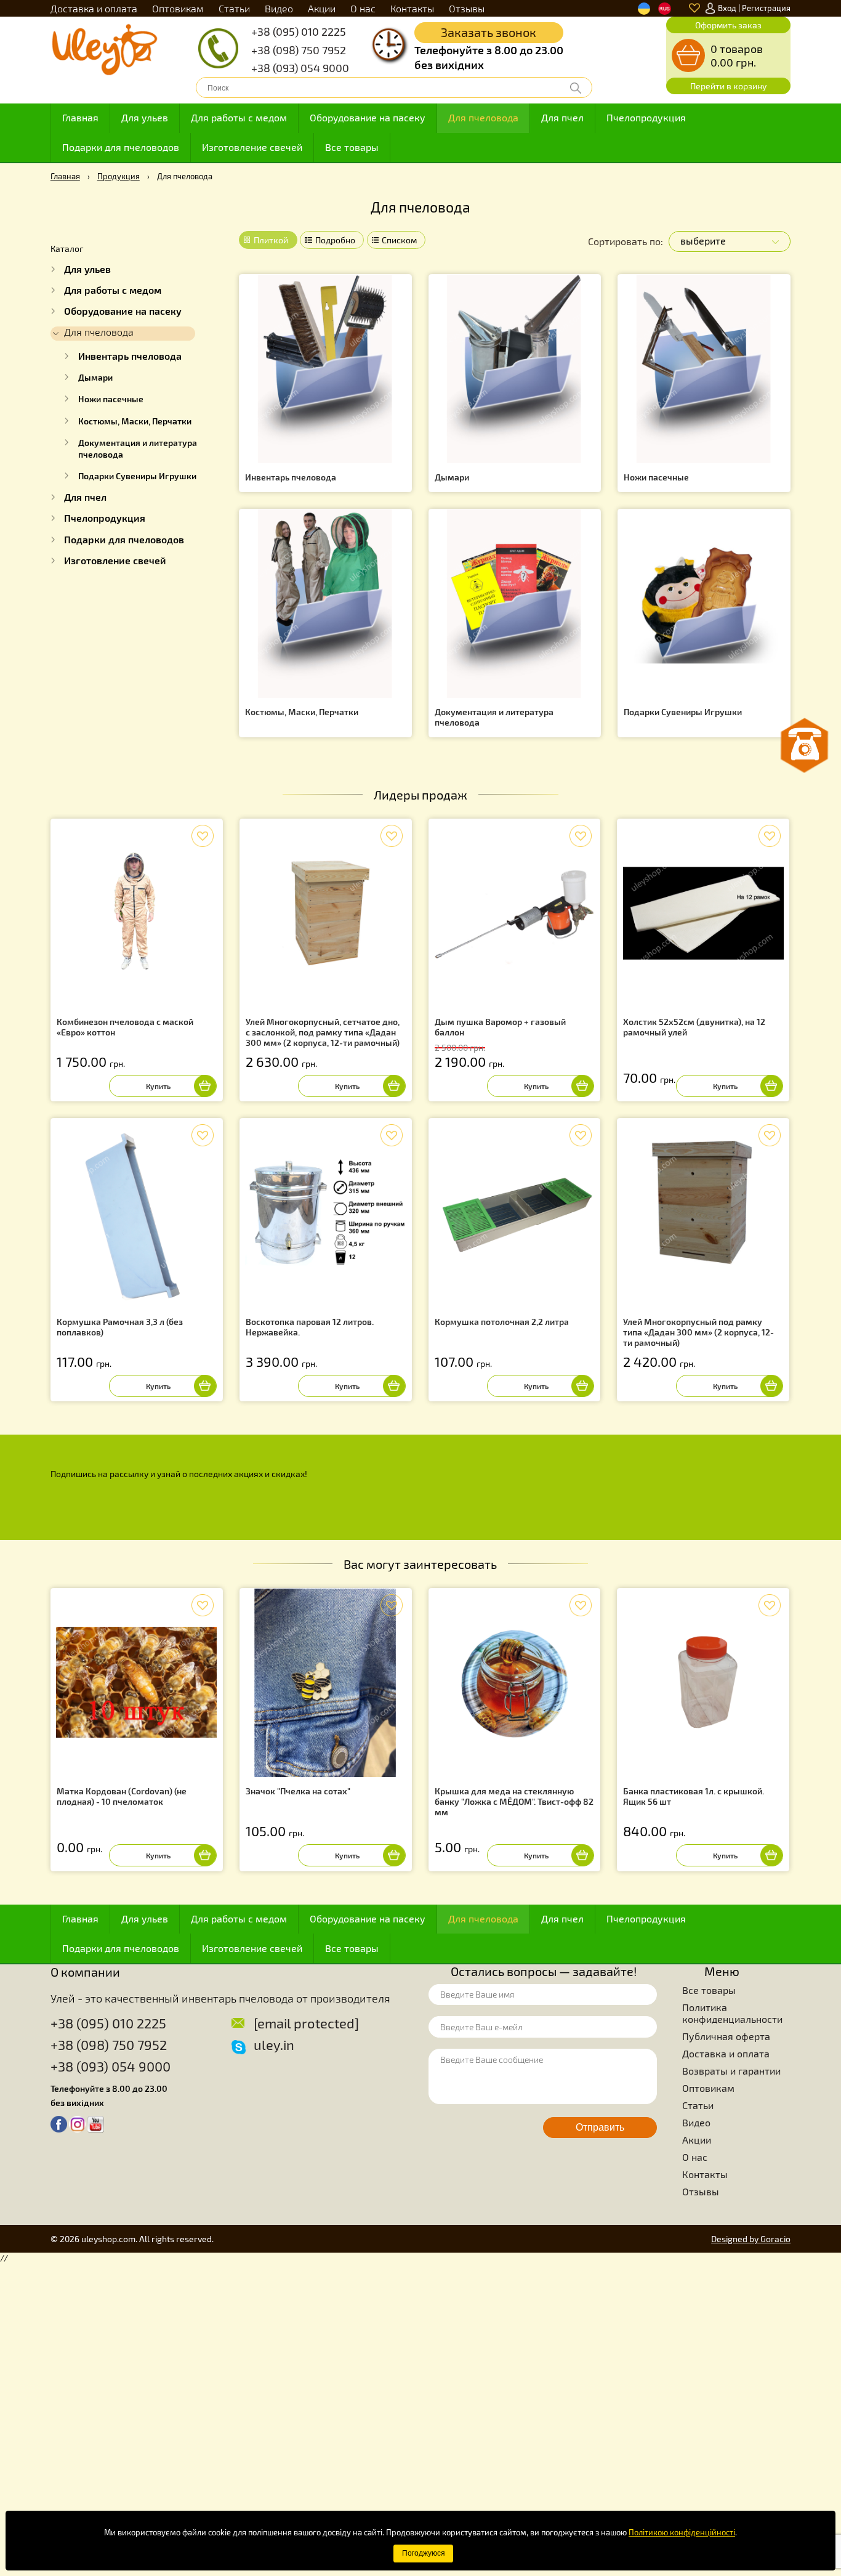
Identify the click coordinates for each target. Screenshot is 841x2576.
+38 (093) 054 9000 (300, 68)
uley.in (274, 2044)
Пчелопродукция (646, 117)
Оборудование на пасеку (368, 117)
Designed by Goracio (751, 2239)
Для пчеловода (483, 117)
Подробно (335, 240)
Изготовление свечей (252, 147)
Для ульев (145, 117)
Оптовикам (178, 8)
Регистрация (766, 8)
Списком (399, 240)
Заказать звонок (489, 32)
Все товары (352, 147)
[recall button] (805, 745)
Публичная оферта (726, 2036)
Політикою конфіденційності (682, 2532)
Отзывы (467, 8)
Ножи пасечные (111, 399)
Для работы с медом (239, 117)
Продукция (119, 176)
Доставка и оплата (94, 8)
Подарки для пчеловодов (121, 147)
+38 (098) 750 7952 (299, 50)
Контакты (412, 8)
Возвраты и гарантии (731, 2071)
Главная (80, 117)
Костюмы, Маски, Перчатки (135, 421)
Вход (727, 8)
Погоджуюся (424, 2553)
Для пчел (562, 117)
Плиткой (271, 240)
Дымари (95, 377)
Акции (322, 8)
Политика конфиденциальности (732, 2013)
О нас (363, 8)
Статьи (234, 8)
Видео (279, 8)
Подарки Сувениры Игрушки (137, 476)
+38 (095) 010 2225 (299, 31)
